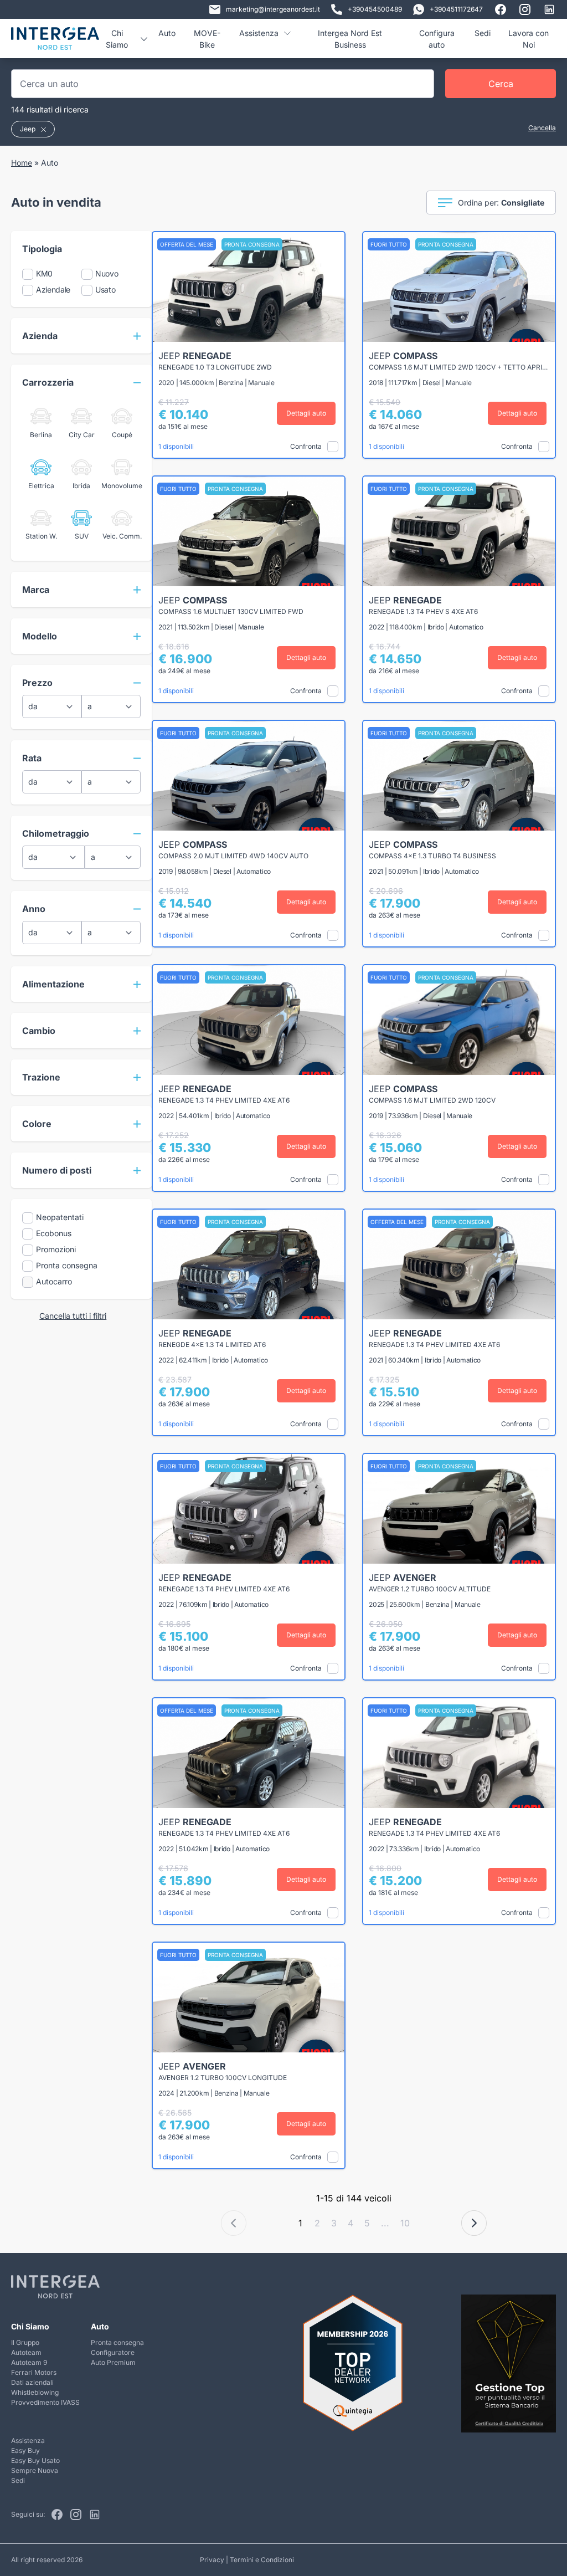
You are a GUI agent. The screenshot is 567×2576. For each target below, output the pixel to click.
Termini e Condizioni (262, 2560)
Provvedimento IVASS (45, 2402)
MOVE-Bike (207, 39)
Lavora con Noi (529, 39)
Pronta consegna (117, 2342)
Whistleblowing (35, 2392)
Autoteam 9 (29, 2362)
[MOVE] (55, 43)
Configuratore (113, 2352)
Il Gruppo (25, 2342)
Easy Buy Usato (35, 2460)
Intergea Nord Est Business (350, 39)
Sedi (483, 33)
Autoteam (26, 2352)
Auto (167, 33)
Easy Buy (25, 2450)
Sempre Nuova (35, 2470)
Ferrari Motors (34, 2372)
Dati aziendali (32, 2382)
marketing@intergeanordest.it (273, 9)
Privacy (212, 2560)
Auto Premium (113, 2362)
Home (22, 163)
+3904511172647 (456, 9)
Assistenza (28, 2441)
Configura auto (437, 39)
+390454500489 (375, 9)
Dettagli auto (306, 413)
